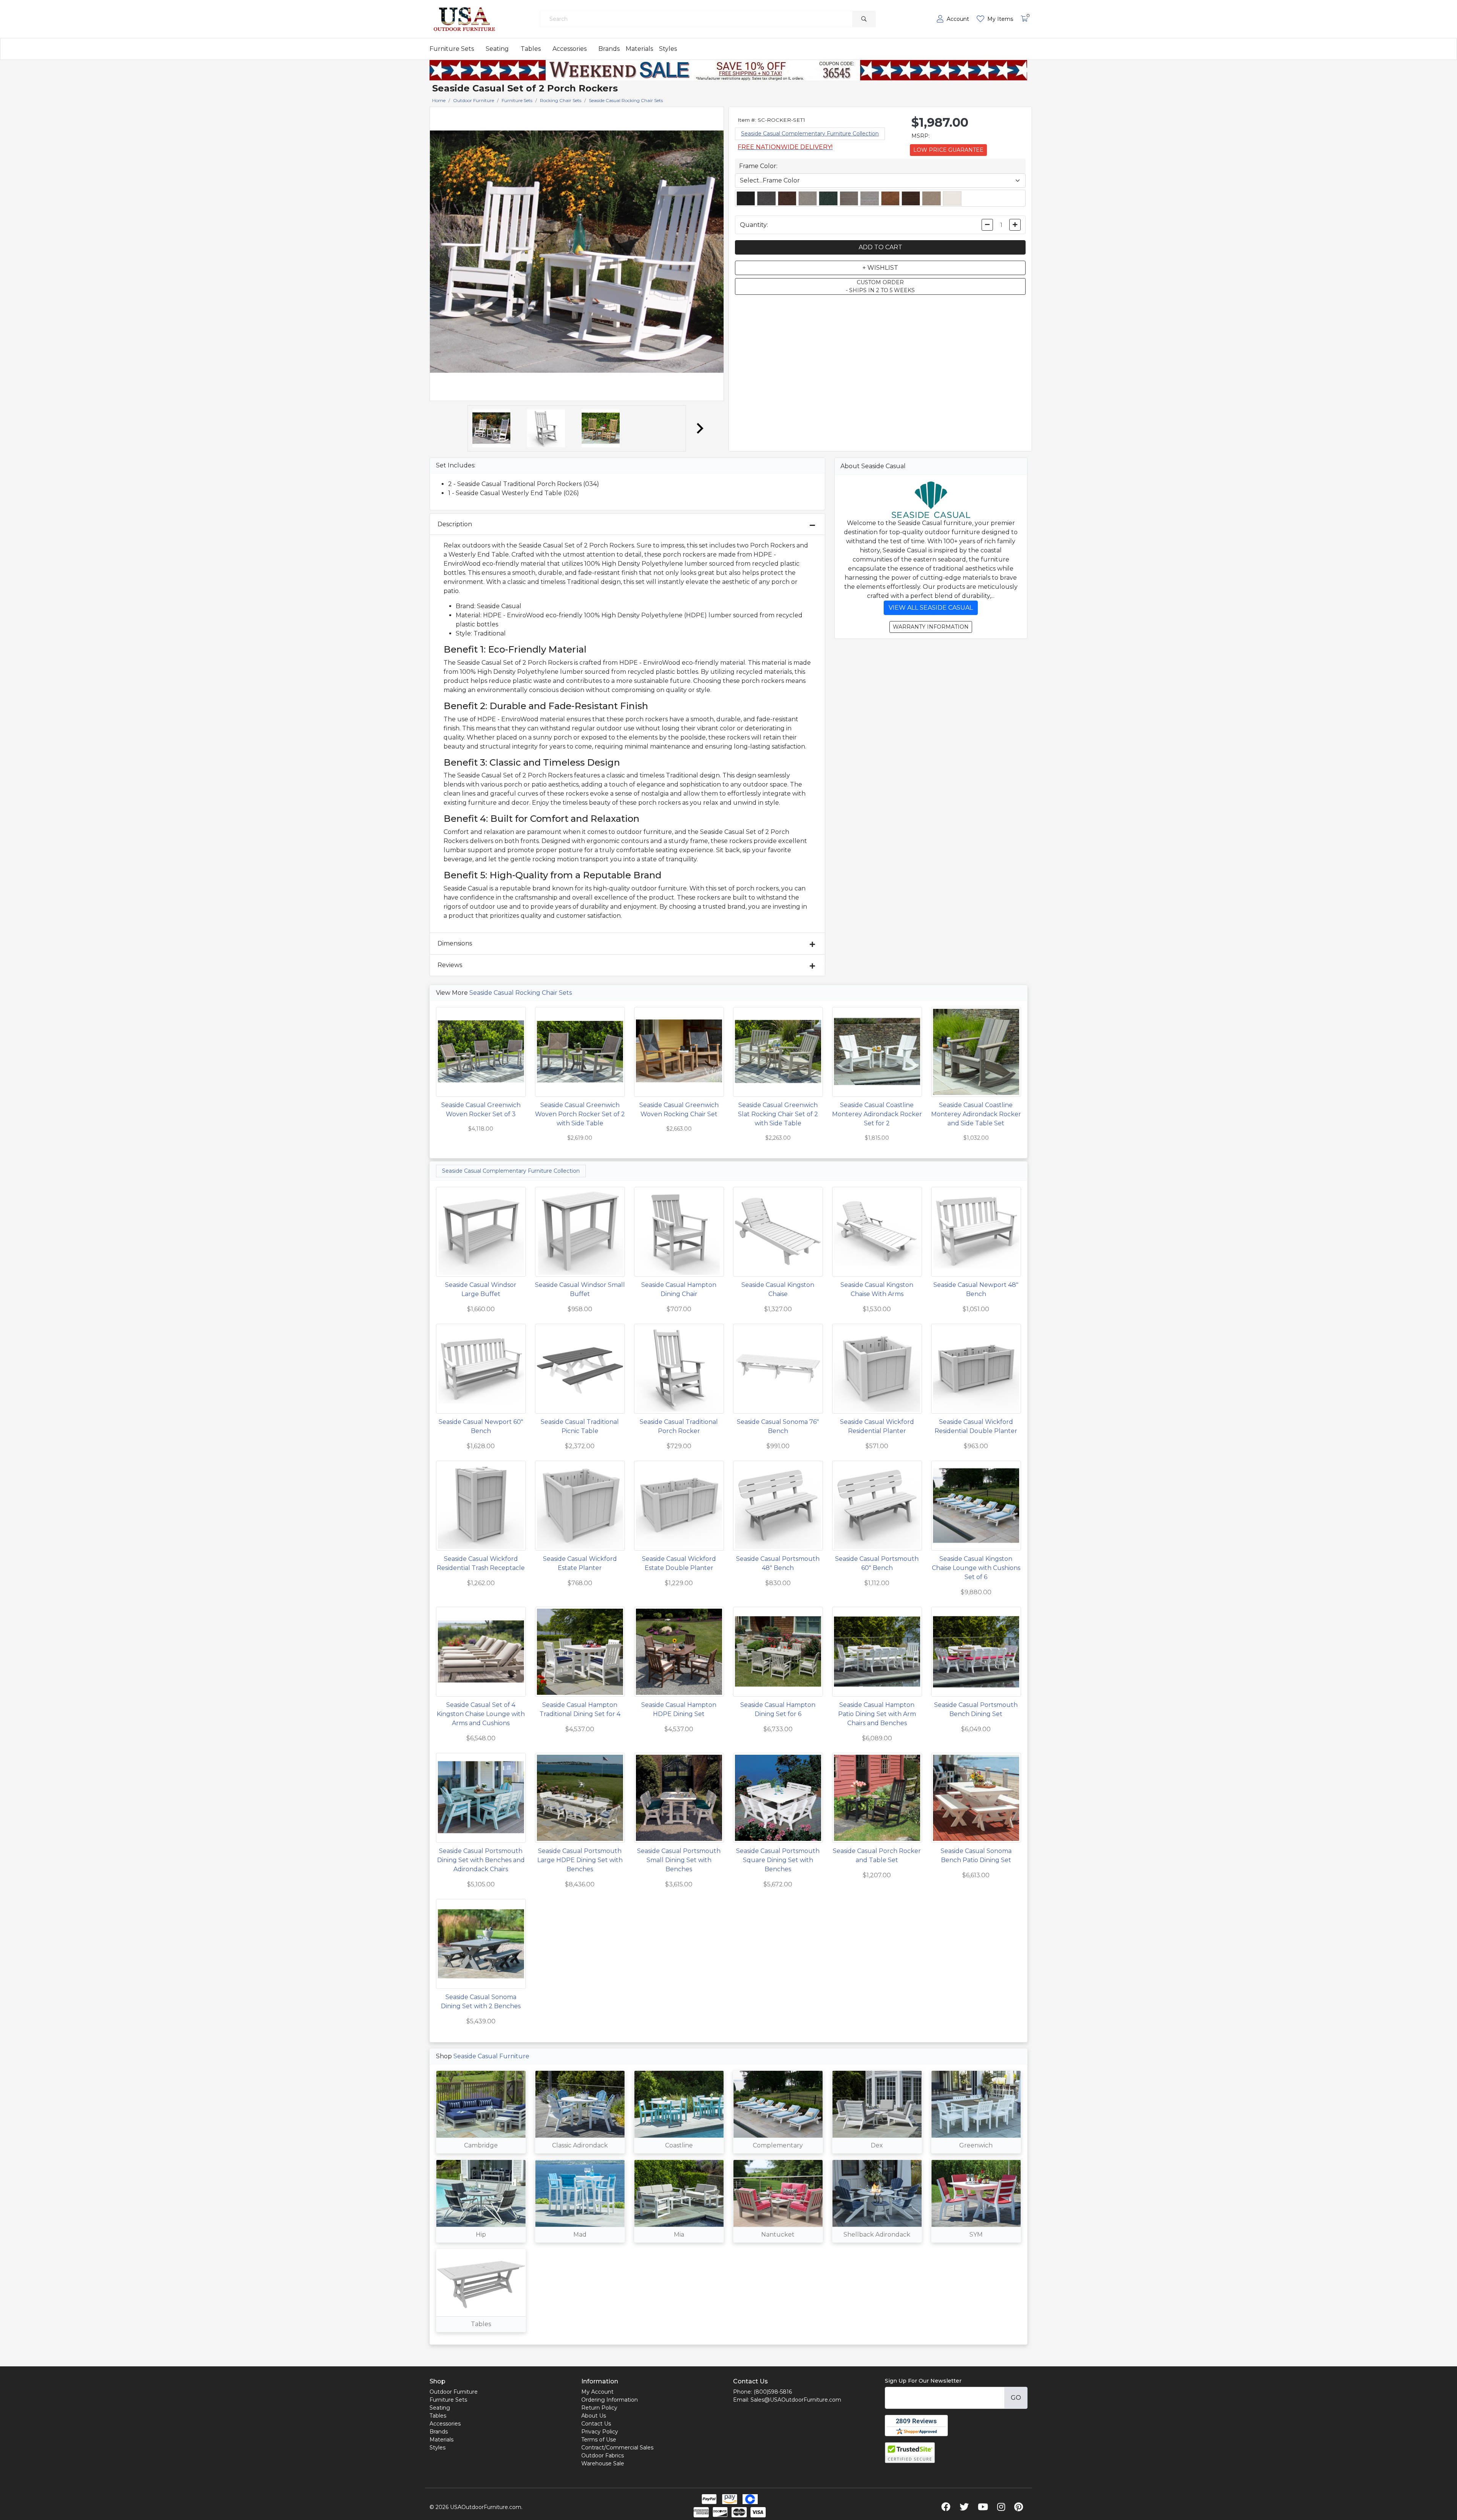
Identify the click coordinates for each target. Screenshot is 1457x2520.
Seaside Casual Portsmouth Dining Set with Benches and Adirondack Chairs (481, 1860)
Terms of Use (599, 2440)
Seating (497, 49)
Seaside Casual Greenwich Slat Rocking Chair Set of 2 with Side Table (778, 1114)
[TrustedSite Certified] (910, 2453)
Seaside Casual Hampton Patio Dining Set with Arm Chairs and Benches (877, 1714)
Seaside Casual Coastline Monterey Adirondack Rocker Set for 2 (877, 1114)
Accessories (570, 49)
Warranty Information (931, 627)
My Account (597, 2392)
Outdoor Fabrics (603, 2456)
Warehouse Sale (603, 2463)
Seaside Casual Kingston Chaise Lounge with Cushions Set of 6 (976, 1568)
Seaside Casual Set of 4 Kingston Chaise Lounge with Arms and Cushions (481, 1714)
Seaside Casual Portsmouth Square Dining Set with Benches (778, 1860)
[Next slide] (699, 428)
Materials (639, 49)
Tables (531, 49)
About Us (594, 2416)
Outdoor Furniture (454, 2392)
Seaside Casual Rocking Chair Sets (521, 993)
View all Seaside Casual (931, 608)
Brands (609, 49)
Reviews (450, 965)
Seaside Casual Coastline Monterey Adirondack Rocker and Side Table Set (976, 1114)
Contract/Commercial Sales (617, 2448)
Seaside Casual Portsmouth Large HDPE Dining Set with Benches (580, 1860)
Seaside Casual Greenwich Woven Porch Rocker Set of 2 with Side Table (580, 1114)
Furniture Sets (452, 49)
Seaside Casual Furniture (491, 2056)
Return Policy (599, 2408)
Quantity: (754, 225)
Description (455, 524)
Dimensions (455, 943)
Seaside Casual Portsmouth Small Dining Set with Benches (679, 1860)
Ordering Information (610, 2400)
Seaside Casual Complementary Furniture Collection (810, 134)
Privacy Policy (600, 2432)
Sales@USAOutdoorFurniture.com (796, 2400)
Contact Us (596, 2424)
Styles (668, 49)
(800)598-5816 (773, 2392)
